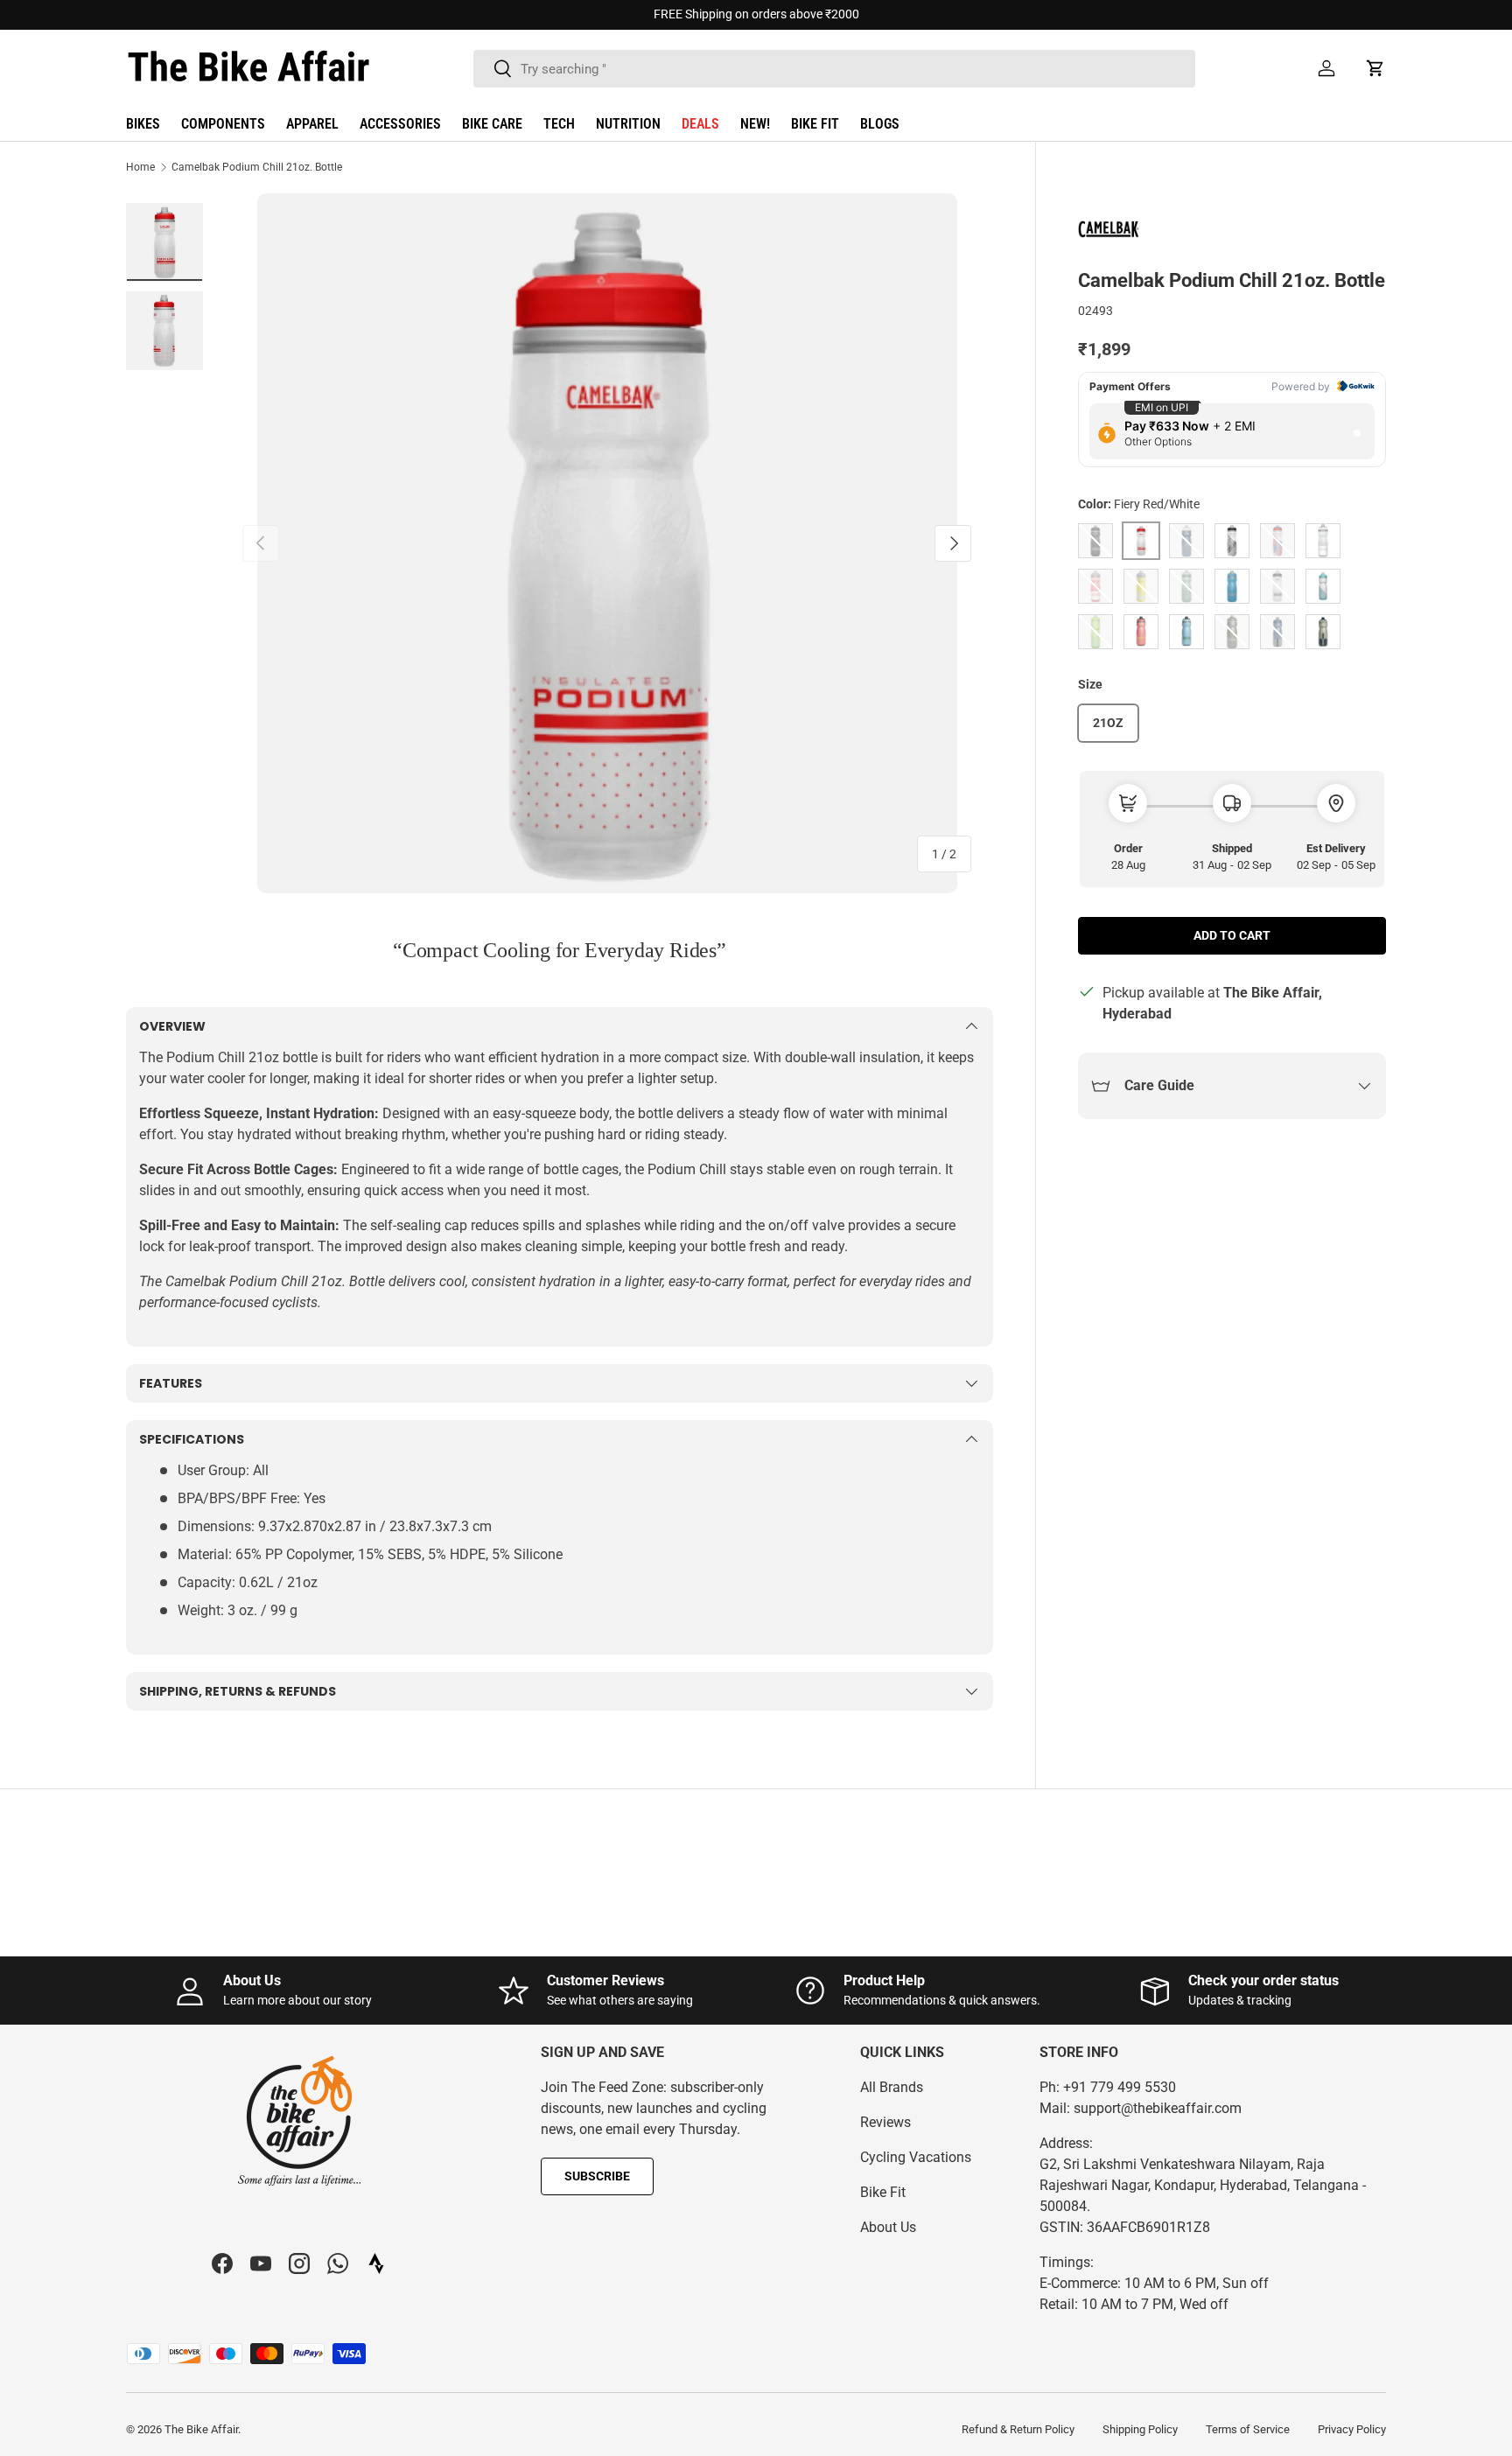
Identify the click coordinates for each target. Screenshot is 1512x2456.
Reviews (885, 2122)
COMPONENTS (223, 124)
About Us (888, 2227)
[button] (1375, 68)
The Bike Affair (201, 2429)
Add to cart (1232, 935)
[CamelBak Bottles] (1122, 231)
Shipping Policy (1140, 2429)
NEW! (755, 124)
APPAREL (312, 124)
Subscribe (597, 2176)
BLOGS (880, 124)
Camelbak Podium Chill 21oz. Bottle (257, 167)
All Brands (892, 2087)
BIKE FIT (815, 124)
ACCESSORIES (400, 124)
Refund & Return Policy (1018, 2429)
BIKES (143, 124)
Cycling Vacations (916, 2157)
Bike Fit (883, 2192)
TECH (559, 124)
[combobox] (834, 69)
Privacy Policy (1352, 2429)
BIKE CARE (492, 124)
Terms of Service (1248, 2429)
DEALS (700, 124)
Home (140, 167)
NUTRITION (628, 124)
